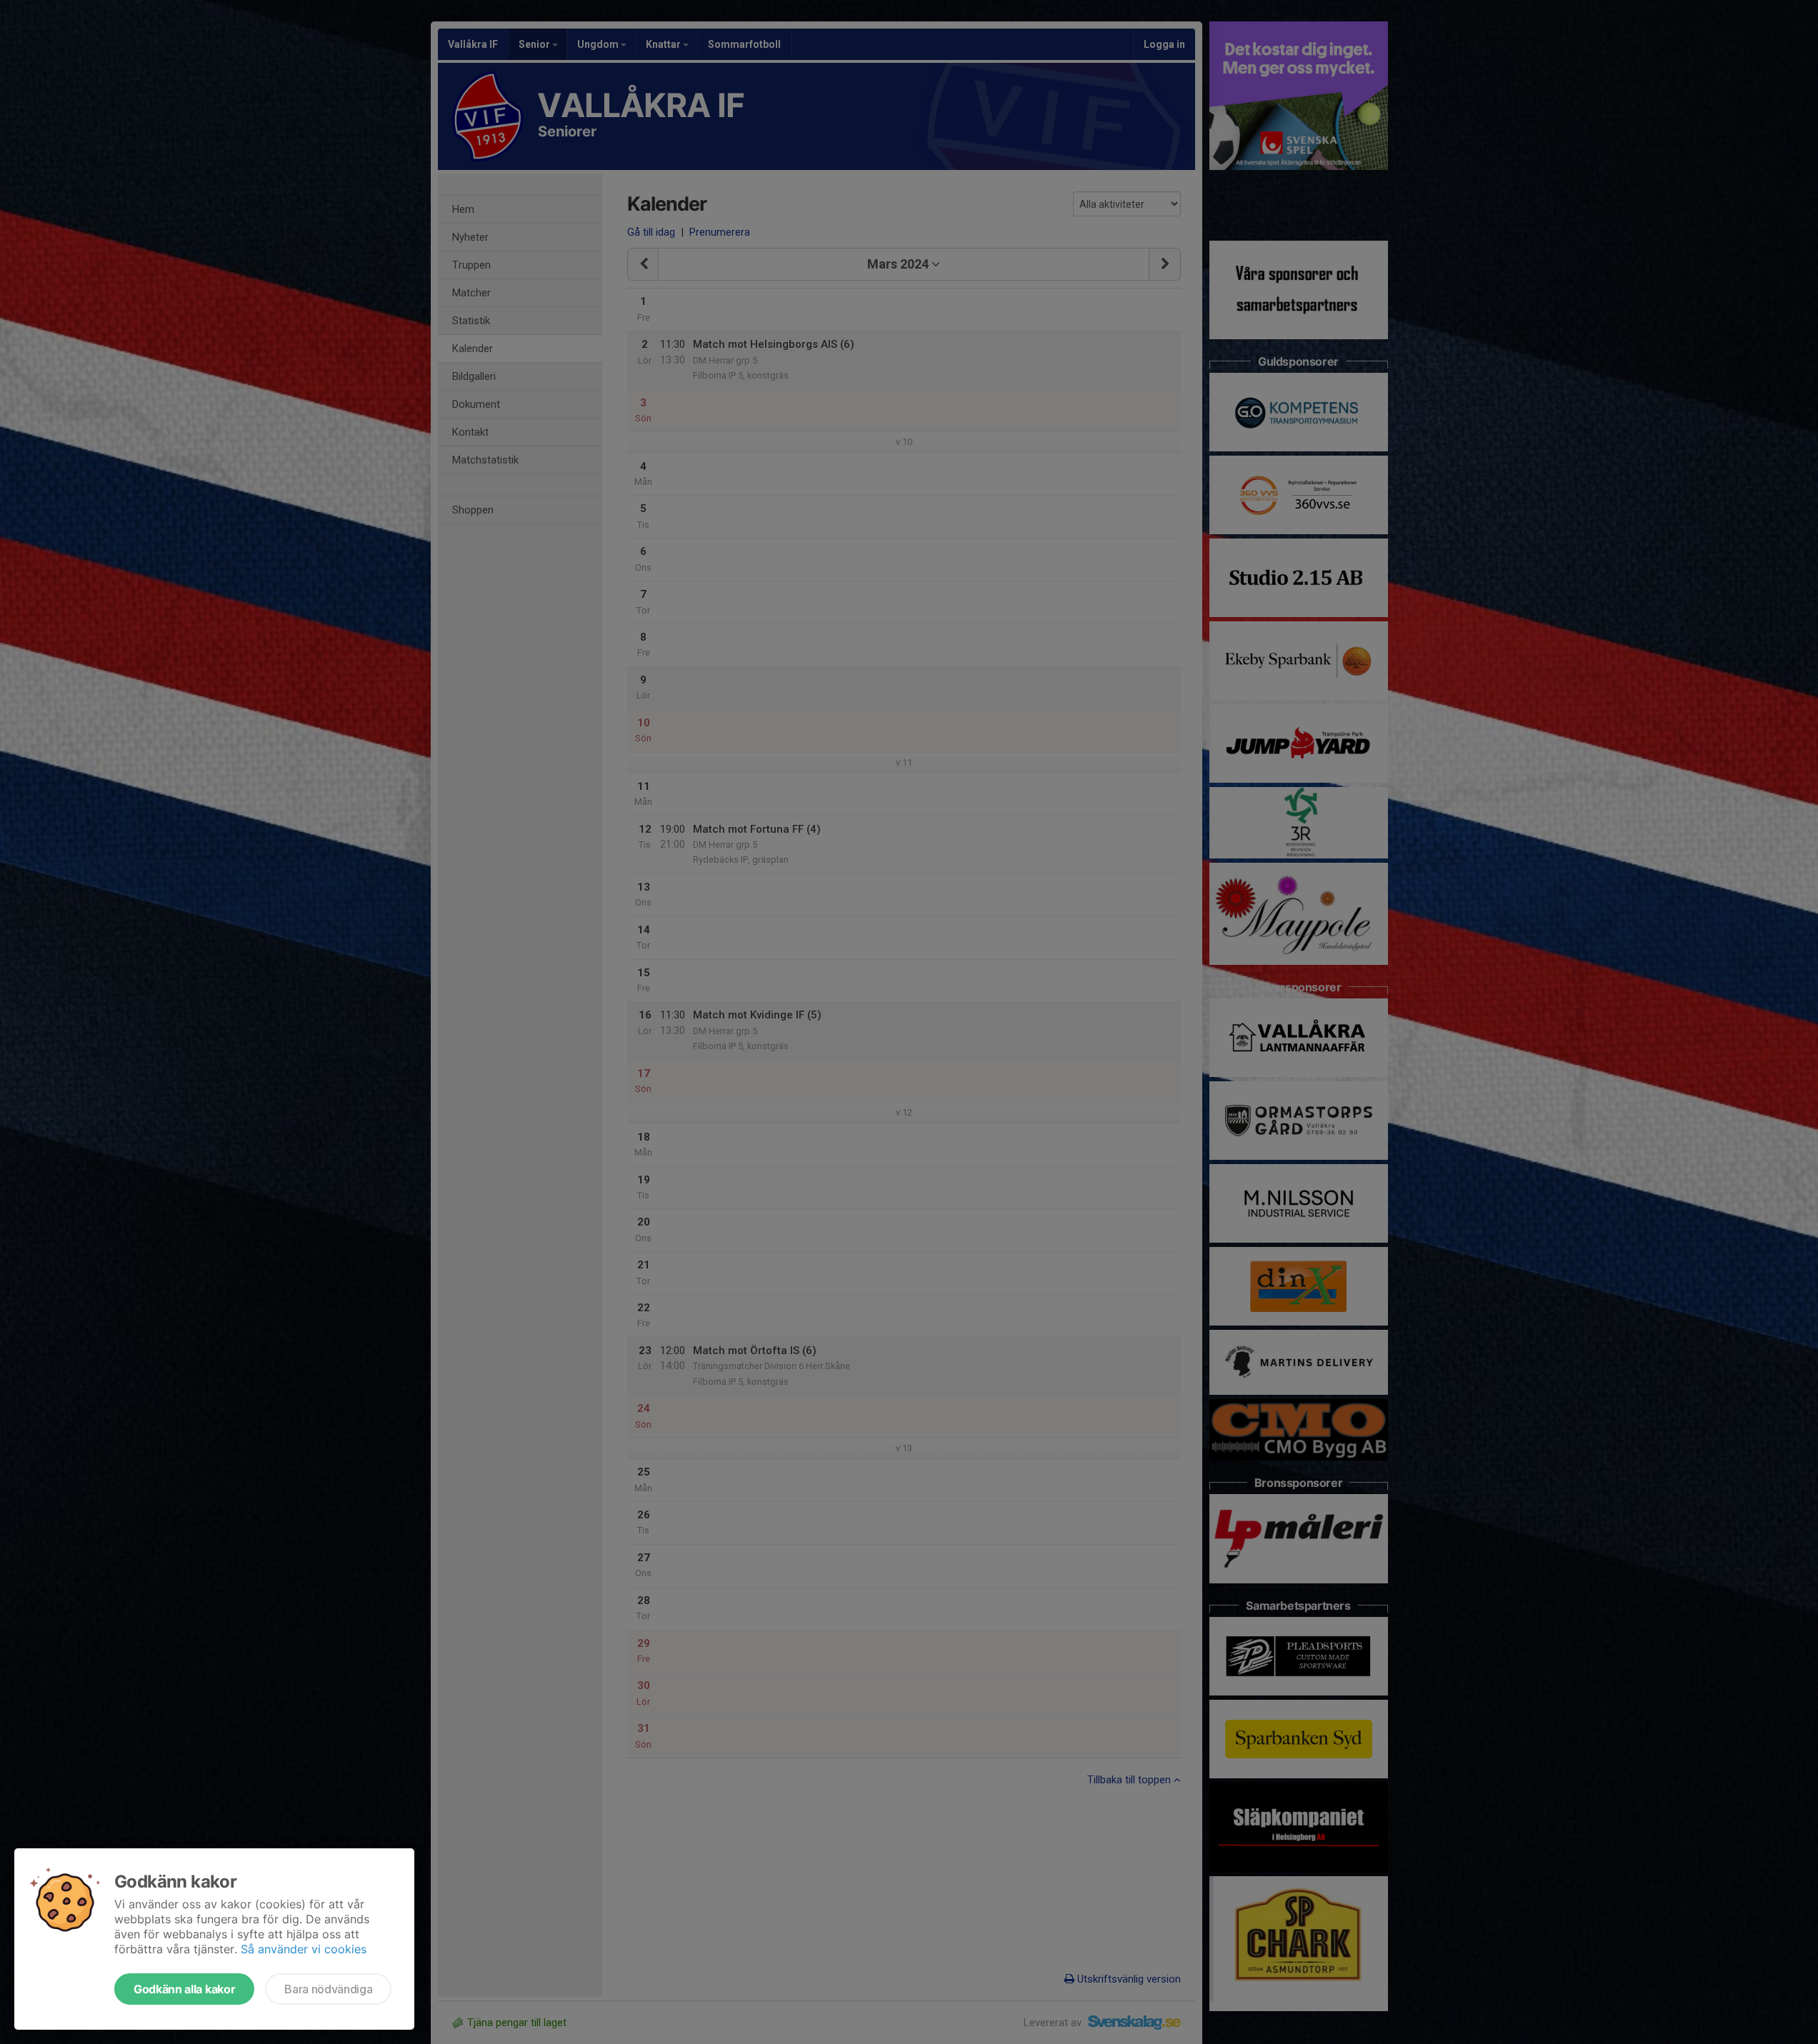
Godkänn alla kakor (184, 1989)
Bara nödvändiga (328, 1989)
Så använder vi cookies (304, 1949)
